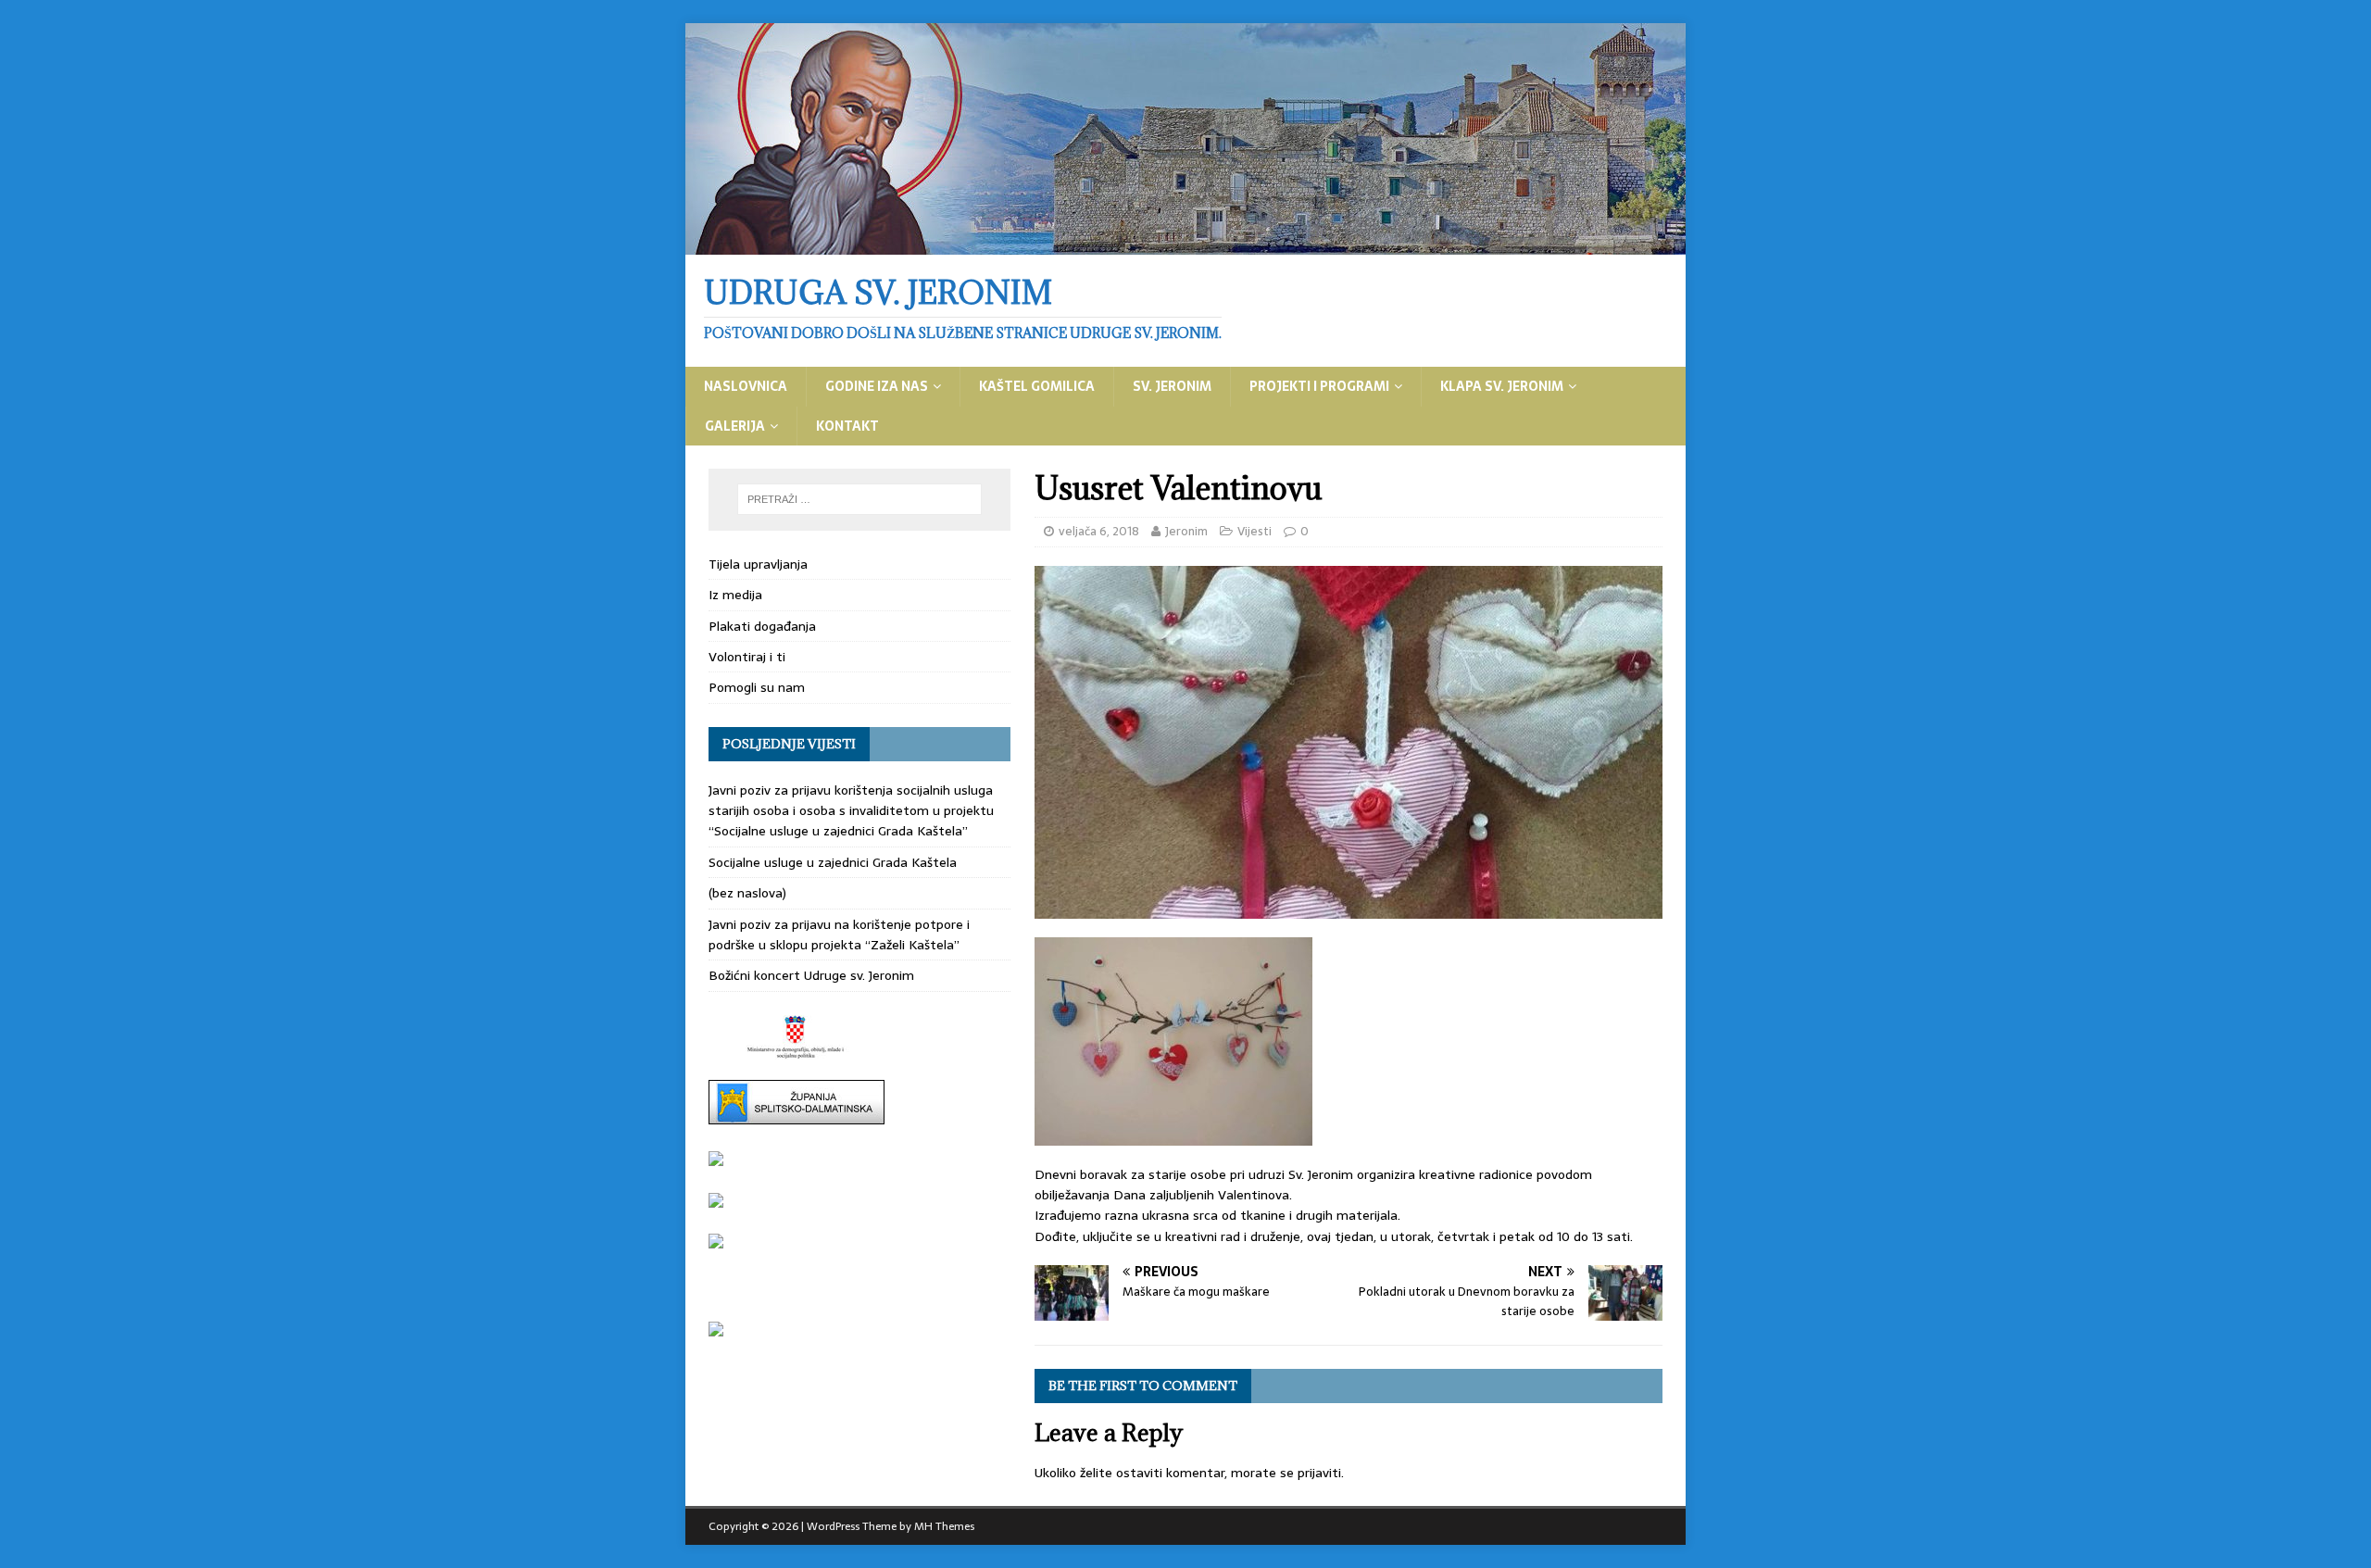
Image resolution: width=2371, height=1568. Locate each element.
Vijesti (1254, 531)
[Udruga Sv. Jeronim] (1185, 245)
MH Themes (944, 1526)
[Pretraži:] (859, 499)
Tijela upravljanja (758, 564)
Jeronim (1186, 531)
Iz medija (735, 595)
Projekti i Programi (1319, 386)
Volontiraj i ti (747, 657)
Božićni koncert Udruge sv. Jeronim (811, 975)
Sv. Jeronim (1172, 386)
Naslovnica (746, 386)
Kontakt (847, 426)
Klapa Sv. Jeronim (1502, 386)
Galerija (735, 426)
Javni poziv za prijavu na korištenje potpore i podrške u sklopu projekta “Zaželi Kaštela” (839, 935)
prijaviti (1319, 1473)
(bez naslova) (747, 893)
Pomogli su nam (757, 687)
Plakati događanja (762, 626)
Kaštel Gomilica (1037, 386)
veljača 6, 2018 (1099, 531)
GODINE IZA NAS (877, 386)
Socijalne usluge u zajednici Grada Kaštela (833, 862)
